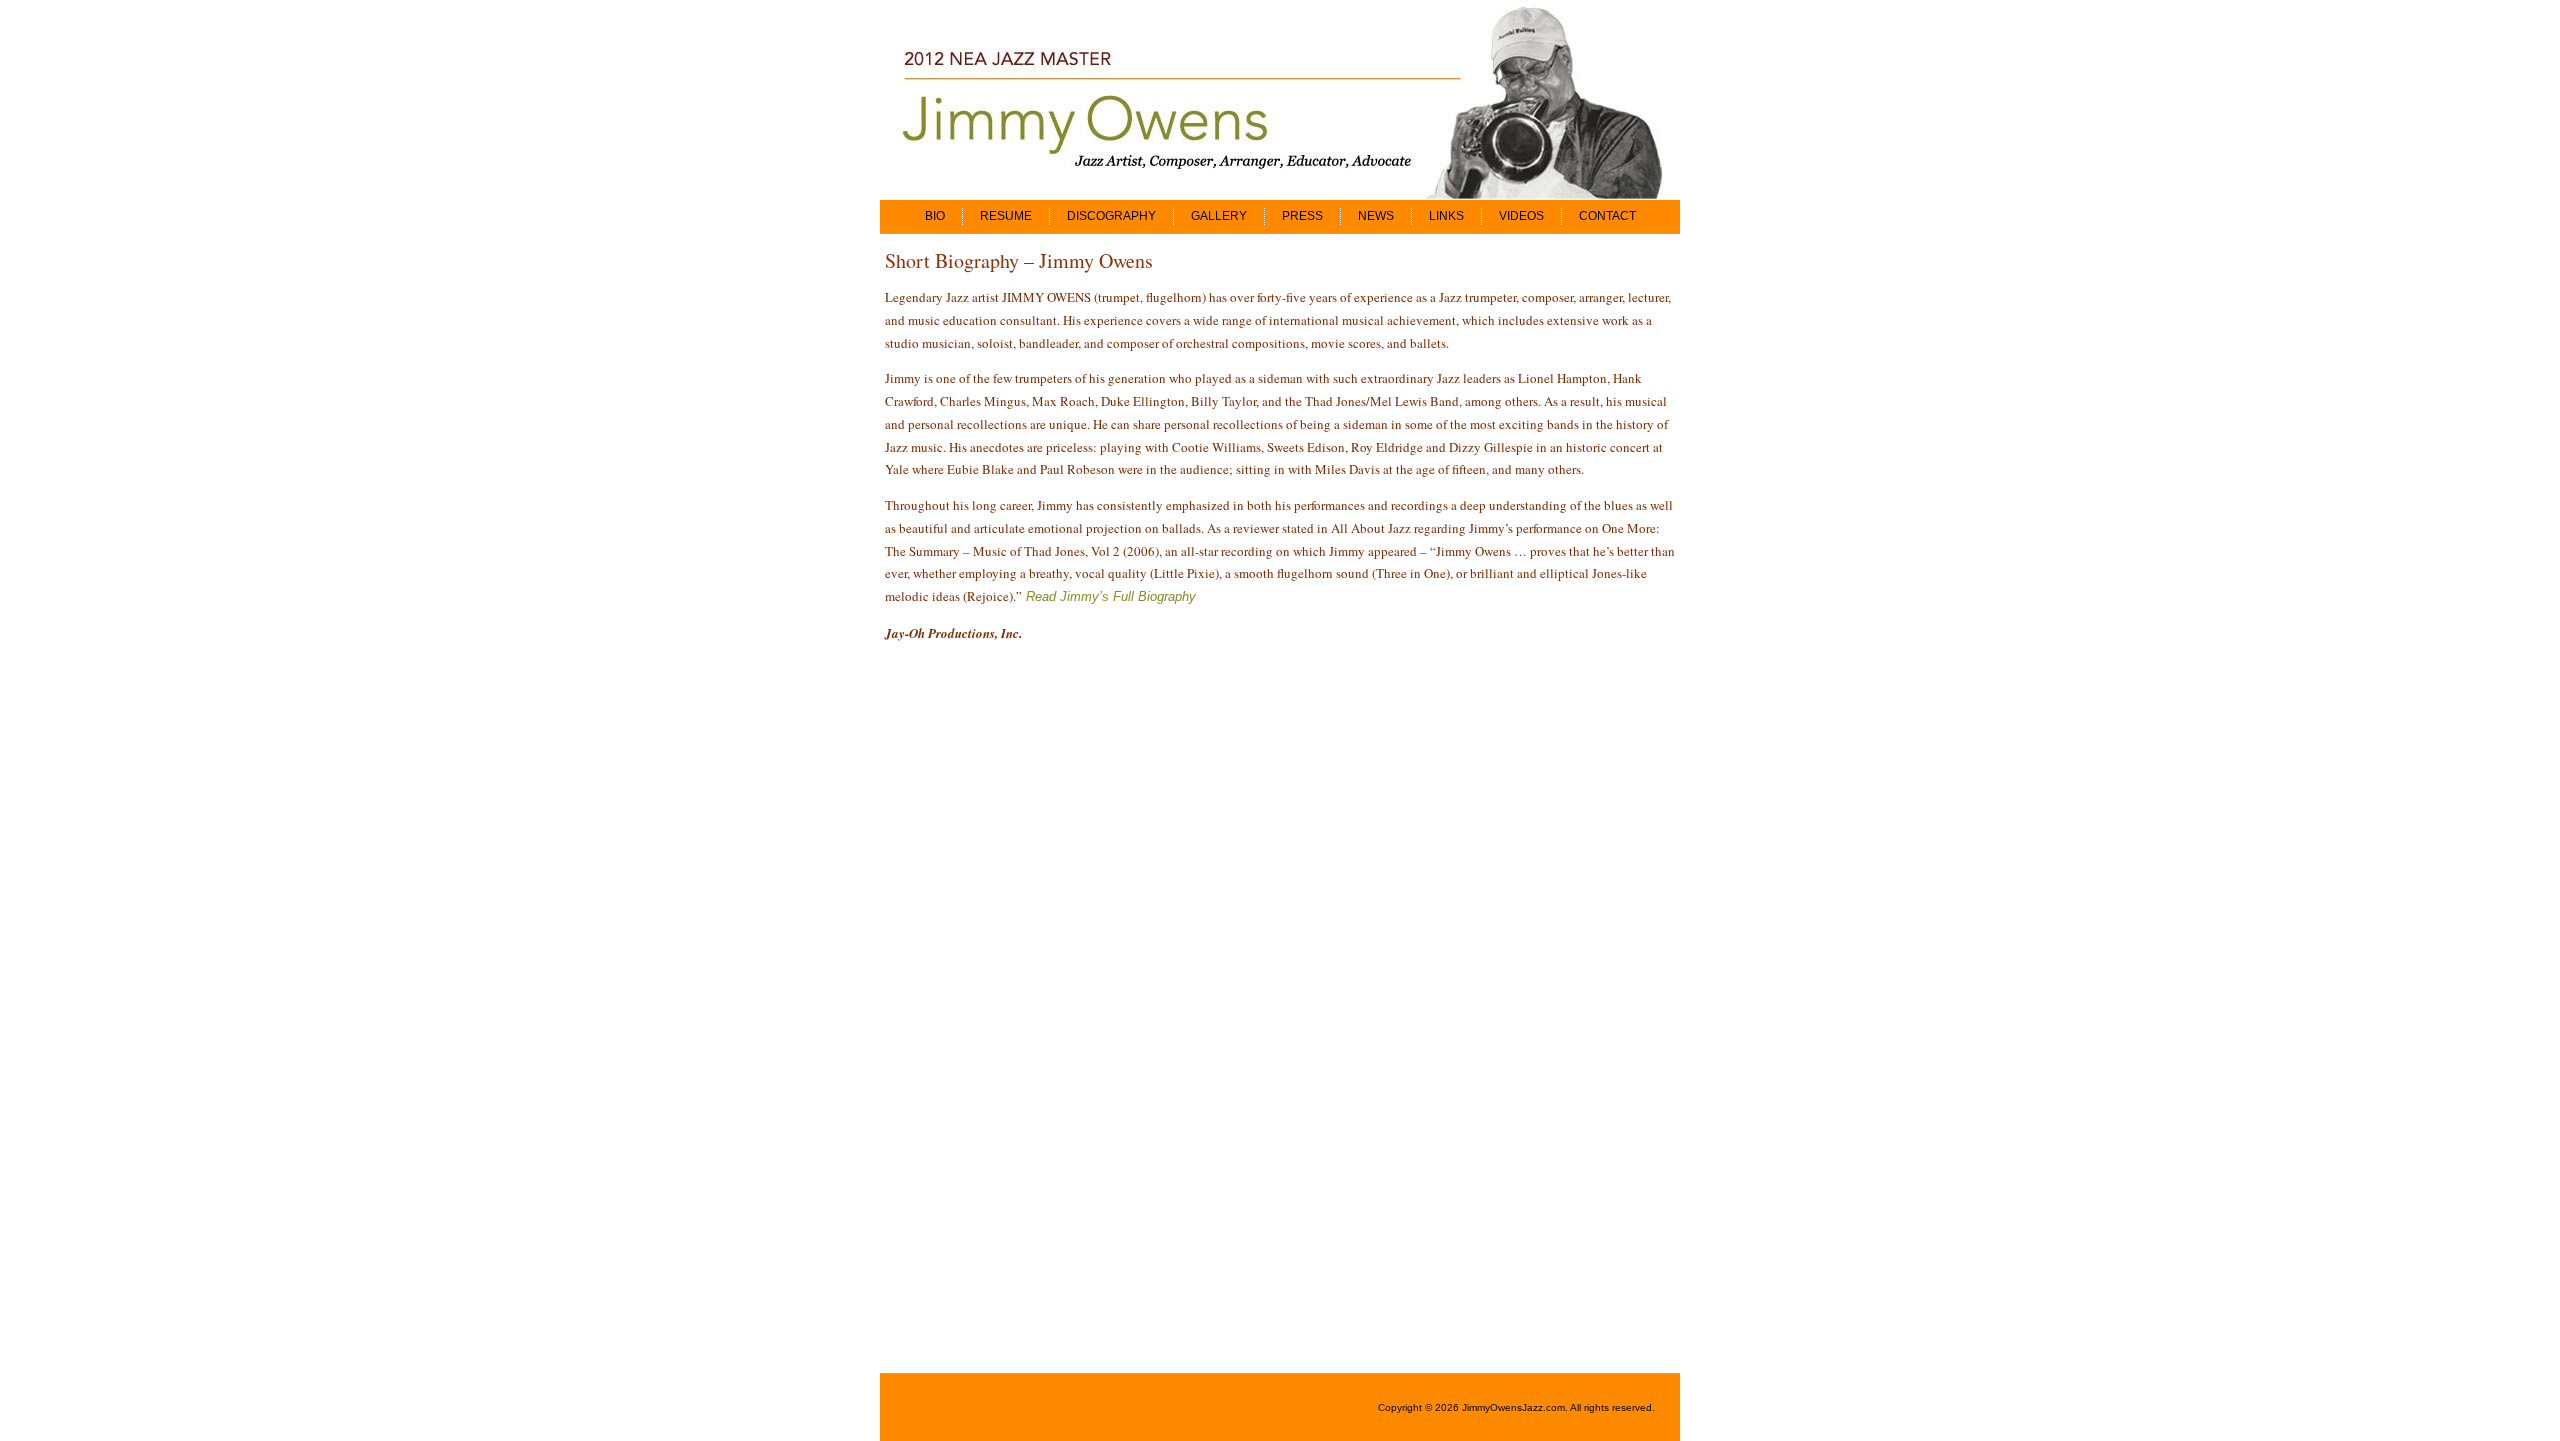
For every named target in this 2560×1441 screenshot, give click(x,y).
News (1376, 216)
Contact (1607, 216)
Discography (1111, 216)
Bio (935, 216)
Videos (1521, 216)
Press (1302, 216)
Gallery (1219, 216)
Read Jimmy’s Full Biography (1111, 596)
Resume (1006, 216)
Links (1446, 216)
